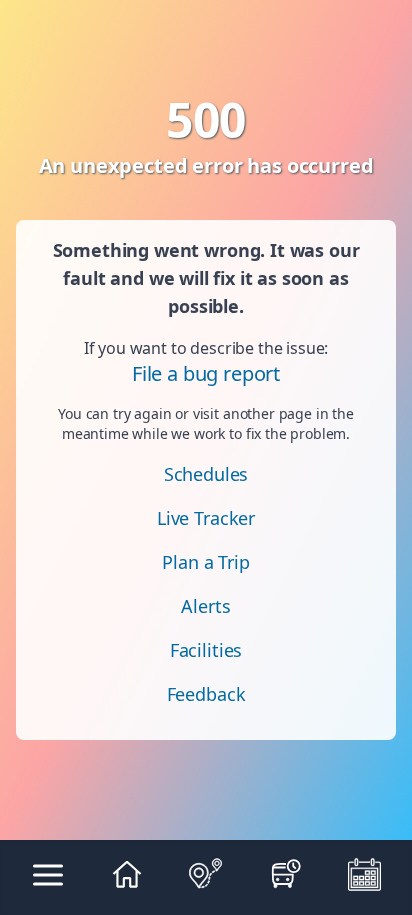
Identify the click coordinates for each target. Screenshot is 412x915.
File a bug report (206, 373)
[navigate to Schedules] (364, 874)
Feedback (206, 694)
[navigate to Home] (126, 874)
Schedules (206, 474)
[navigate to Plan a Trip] (205, 874)
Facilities (206, 650)
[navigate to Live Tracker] (285, 874)
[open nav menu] (48, 874)
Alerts (205, 606)
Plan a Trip (205, 562)
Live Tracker (206, 518)
